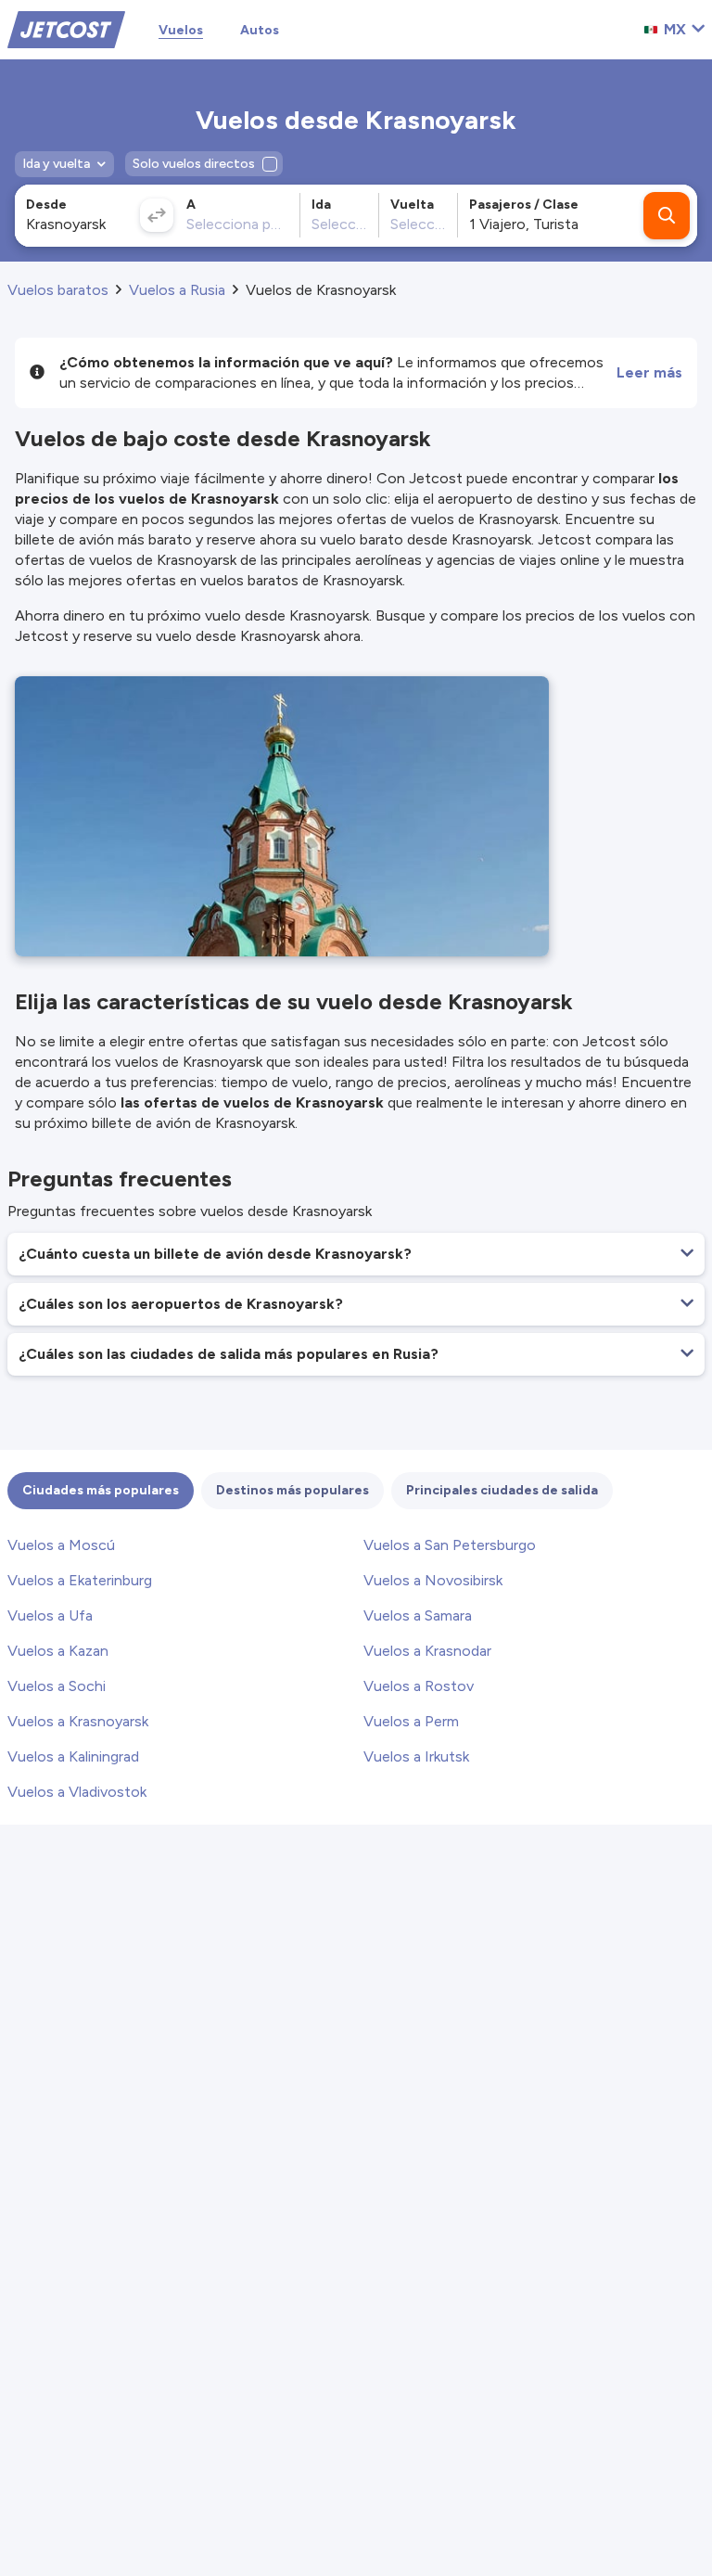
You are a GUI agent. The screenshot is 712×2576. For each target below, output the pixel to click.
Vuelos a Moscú (61, 1545)
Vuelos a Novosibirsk (433, 1580)
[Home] (66, 28)
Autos (260, 30)
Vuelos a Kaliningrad (73, 1756)
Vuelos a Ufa (50, 1615)
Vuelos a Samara (418, 1615)
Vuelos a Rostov (419, 1686)
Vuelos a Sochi (57, 1686)
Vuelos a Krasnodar (427, 1651)
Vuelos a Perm (411, 1721)
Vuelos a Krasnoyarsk (78, 1721)
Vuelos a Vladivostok (77, 1792)
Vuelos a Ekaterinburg (80, 1580)
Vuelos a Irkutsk (416, 1756)
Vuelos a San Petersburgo (450, 1545)
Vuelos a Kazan (58, 1651)
